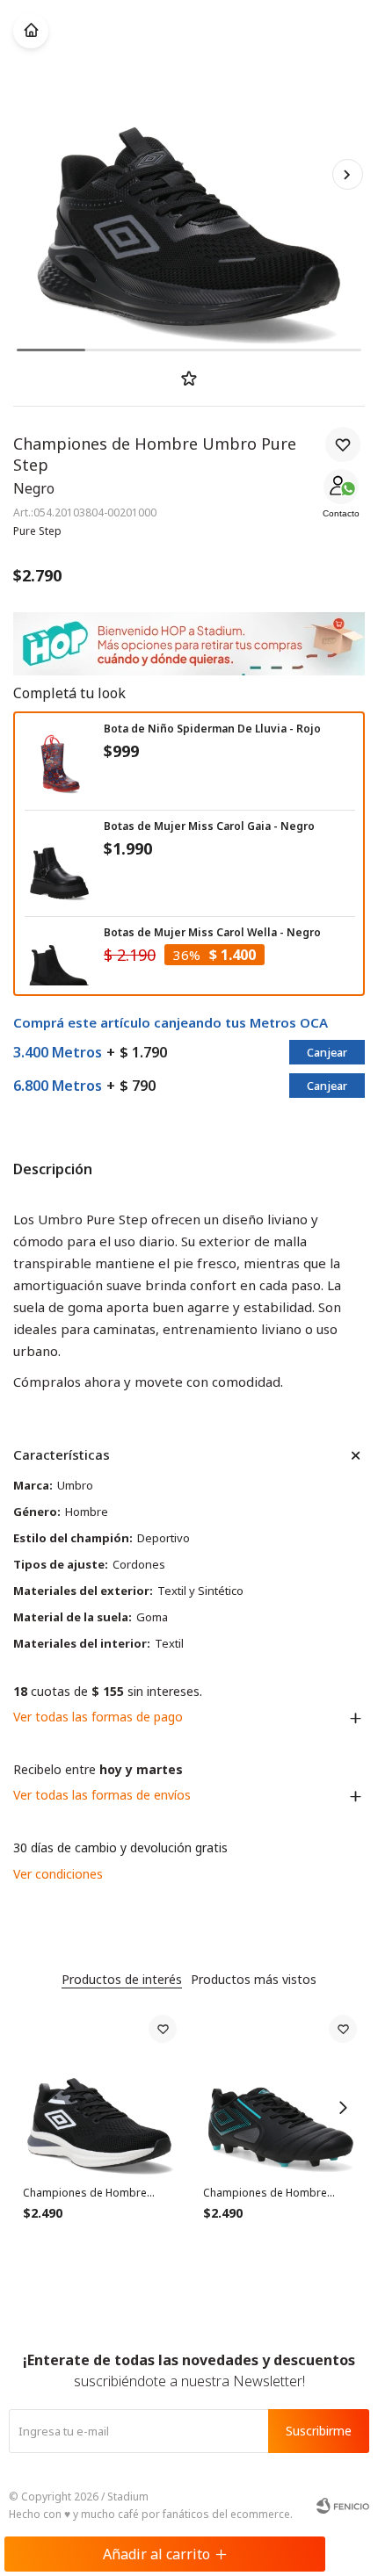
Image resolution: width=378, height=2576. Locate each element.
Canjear (327, 1052)
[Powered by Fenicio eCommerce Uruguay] (343, 2506)
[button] (347, 174)
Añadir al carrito (156, 2554)
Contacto (341, 513)
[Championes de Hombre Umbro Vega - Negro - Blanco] (100, 2092)
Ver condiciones (58, 1874)
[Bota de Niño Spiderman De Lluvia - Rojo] (60, 761)
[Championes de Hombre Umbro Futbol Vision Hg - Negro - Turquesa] (280, 2092)
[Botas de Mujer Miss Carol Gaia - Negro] (60, 868)
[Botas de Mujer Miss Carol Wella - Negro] (60, 965)
